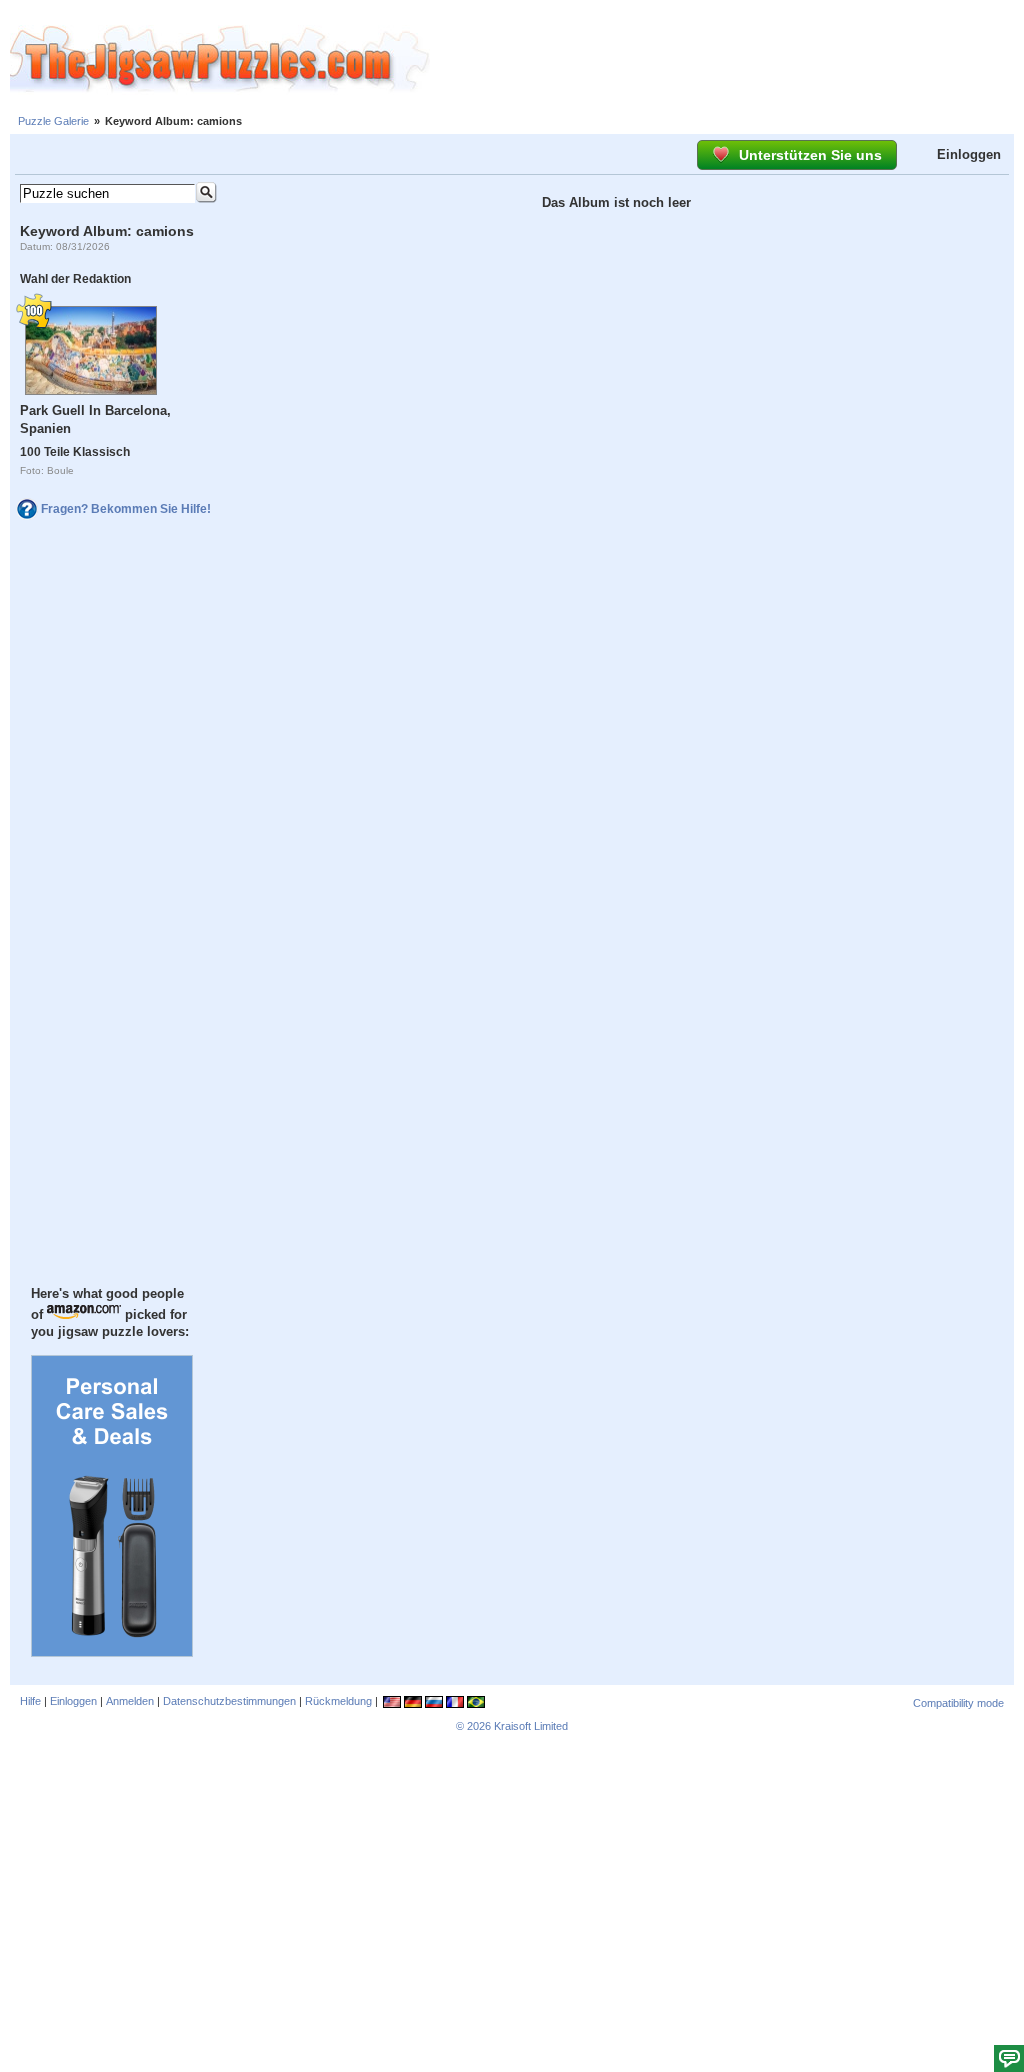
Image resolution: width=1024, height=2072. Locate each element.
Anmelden (130, 1701)
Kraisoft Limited (531, 1726)
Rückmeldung (338, 1701)
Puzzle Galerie (53, 121)
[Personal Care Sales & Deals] (112, 1652)
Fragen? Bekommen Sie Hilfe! (126, 509)
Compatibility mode (958, 1703)
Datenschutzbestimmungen (229, 1701)
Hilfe (30, 1701)
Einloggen (969, 154)
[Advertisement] (727, 60)
